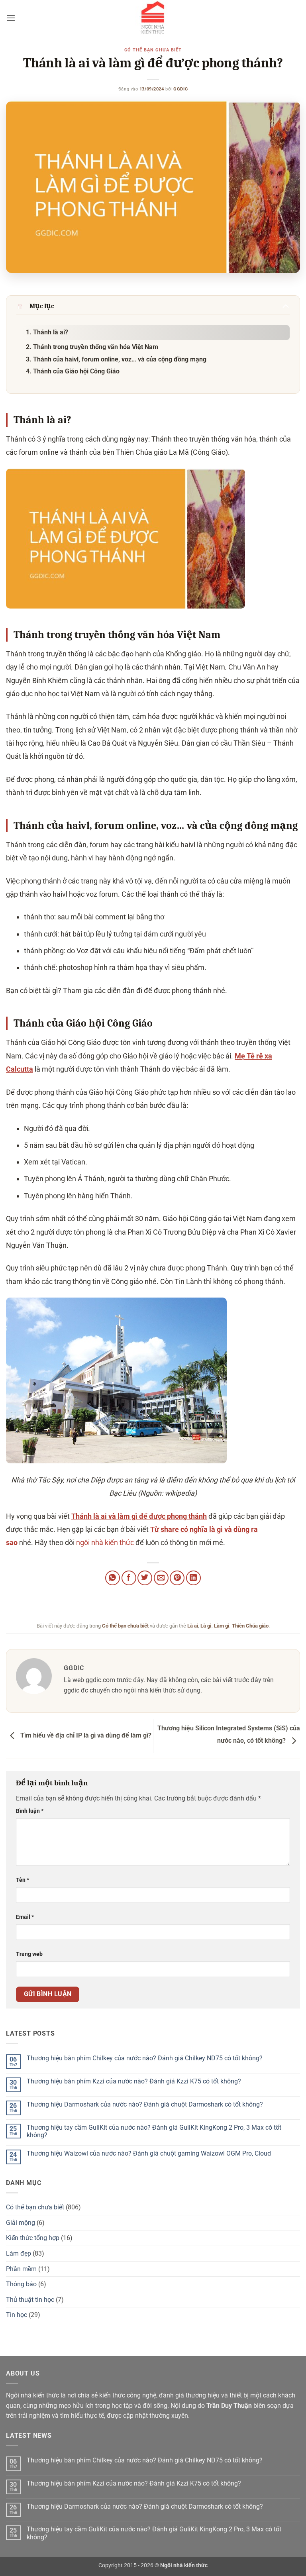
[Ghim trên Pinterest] (177, 1578)
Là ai (193, 1626)
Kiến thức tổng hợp (33, 2238)
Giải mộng (21, 2223)
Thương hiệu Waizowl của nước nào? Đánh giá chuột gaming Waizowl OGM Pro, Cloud (149, 2153)
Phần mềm (21, 2269)
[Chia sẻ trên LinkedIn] (193, 1578)
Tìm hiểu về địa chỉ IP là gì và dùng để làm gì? (85, 1735)
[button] (11, 18)
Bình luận (30, 1811)
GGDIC (180, 89)
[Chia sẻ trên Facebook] (129, 1578)
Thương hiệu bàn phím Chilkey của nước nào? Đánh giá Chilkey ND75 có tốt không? (145, 2058)
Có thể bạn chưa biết (153, 50)
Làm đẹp (19, 2253)
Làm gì (222, 1626)
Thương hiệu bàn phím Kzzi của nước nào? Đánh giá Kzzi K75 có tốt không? (134, 2081)
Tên (23, 1880)
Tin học (17, 2315)
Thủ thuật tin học (30, 2300)
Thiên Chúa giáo (250, 1626)
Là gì (206, 1626)
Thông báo (21, 2284)
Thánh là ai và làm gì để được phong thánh (139, 1516)
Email (25, 1917)
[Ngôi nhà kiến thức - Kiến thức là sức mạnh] (153, 18)
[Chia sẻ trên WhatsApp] (113, 1578)
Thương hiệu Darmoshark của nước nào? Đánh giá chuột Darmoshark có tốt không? (145, 2104)
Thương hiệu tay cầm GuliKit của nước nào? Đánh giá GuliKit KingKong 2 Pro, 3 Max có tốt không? (154, 2131)
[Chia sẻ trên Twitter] (145, 1578)
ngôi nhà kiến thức (105, 1542)
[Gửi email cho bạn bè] (161, 1578)
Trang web (29, 1954)
